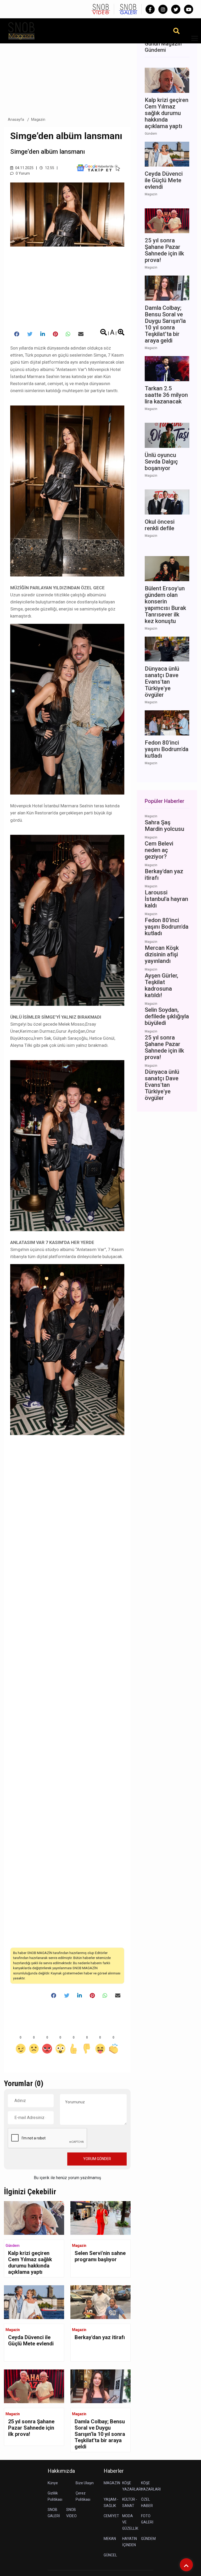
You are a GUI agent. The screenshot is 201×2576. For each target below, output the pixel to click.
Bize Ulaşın (85, 2483)
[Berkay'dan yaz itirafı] (100, 2302)
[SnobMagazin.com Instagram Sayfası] (163, 9)
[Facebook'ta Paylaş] (17, 334)
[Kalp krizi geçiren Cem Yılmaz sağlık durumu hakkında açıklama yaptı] (34, 2218)
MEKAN (110, 2539)
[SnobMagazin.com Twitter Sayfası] (176, 9)
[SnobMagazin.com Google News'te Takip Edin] (98, 168)
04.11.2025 (24, 168)
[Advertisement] (67, 73)
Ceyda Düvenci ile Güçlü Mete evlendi (31, 2340)
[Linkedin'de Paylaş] (43, 334)
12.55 (49, 168)
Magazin (38, 119)
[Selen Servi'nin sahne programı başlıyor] (100, 2218)
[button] (193, 41)
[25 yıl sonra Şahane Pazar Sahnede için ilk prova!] (34, 2386)
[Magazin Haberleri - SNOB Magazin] (21, 30)
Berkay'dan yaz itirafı (100, 2337)
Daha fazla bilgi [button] (43, 2552)
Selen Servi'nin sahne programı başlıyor (100, 2256)
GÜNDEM (148, 2539)
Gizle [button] (25, 2563)
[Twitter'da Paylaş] (30, 334)
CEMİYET (111, 2516)
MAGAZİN (112, 2483)
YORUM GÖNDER (97, 2159)
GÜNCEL (110, 2555)
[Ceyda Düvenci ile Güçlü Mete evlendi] (34, 2302)
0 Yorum (22, 173)
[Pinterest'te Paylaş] (55, 334)
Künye (53, 2483)
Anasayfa (16, 119)
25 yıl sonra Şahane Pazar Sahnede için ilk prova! (31, 2428)
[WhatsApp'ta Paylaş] (68, 334)
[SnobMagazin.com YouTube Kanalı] (189, 9)
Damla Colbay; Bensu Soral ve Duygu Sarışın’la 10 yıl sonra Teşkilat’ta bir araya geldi (100, 2434)
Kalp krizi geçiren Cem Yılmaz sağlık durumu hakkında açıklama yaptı (30, 2263)
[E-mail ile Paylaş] (81, 334)
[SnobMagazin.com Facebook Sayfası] (150, 9)
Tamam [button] (57, 2563)
